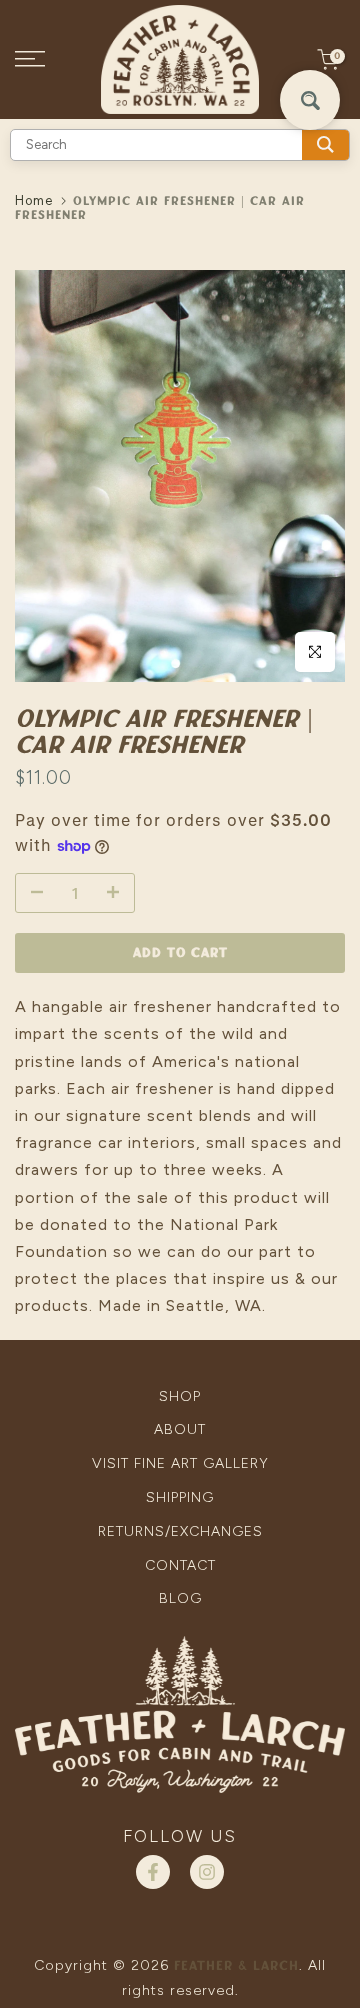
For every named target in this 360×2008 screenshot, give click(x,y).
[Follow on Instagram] (207, 1872)
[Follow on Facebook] (153, 1872)
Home (34, 200)
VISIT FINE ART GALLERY (180, 1463)
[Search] (325, 145)
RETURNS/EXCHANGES (180, 1531)
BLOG (180, 1598)
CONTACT (180, 1565)
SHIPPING (180, 1497)
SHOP (180, 1396)
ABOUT (180, 1429)
